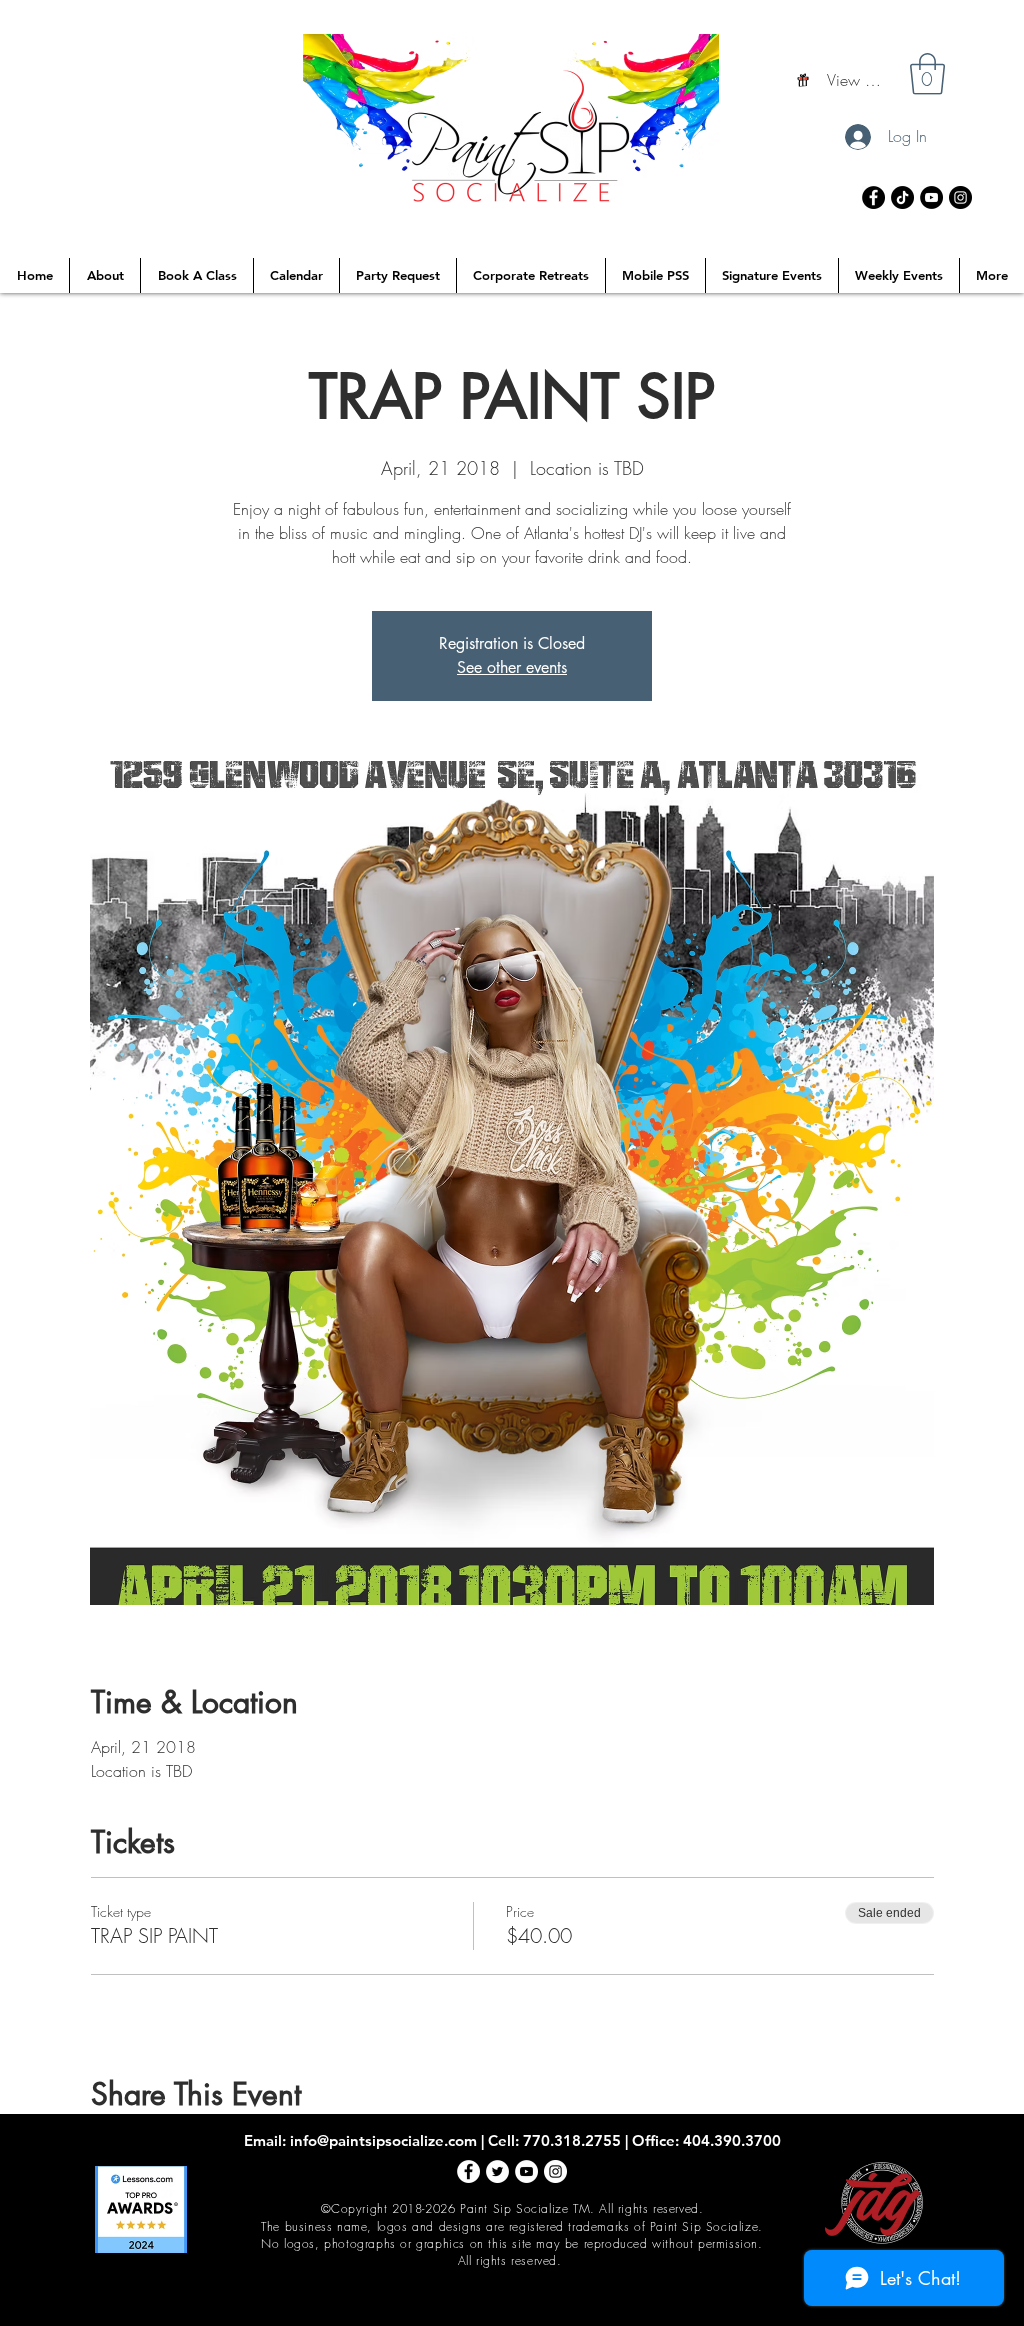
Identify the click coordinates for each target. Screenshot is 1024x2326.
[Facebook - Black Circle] (873, 197)
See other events (512, 667)
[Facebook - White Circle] (468, 2171)
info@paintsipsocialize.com (383, 2140)
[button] (927, 74)
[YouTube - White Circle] (526, 2171)
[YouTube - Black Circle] (931, 197)
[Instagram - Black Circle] (960, 197)
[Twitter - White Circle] (497, 2171)
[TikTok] (902, 197)
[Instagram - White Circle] (555, 2171)
